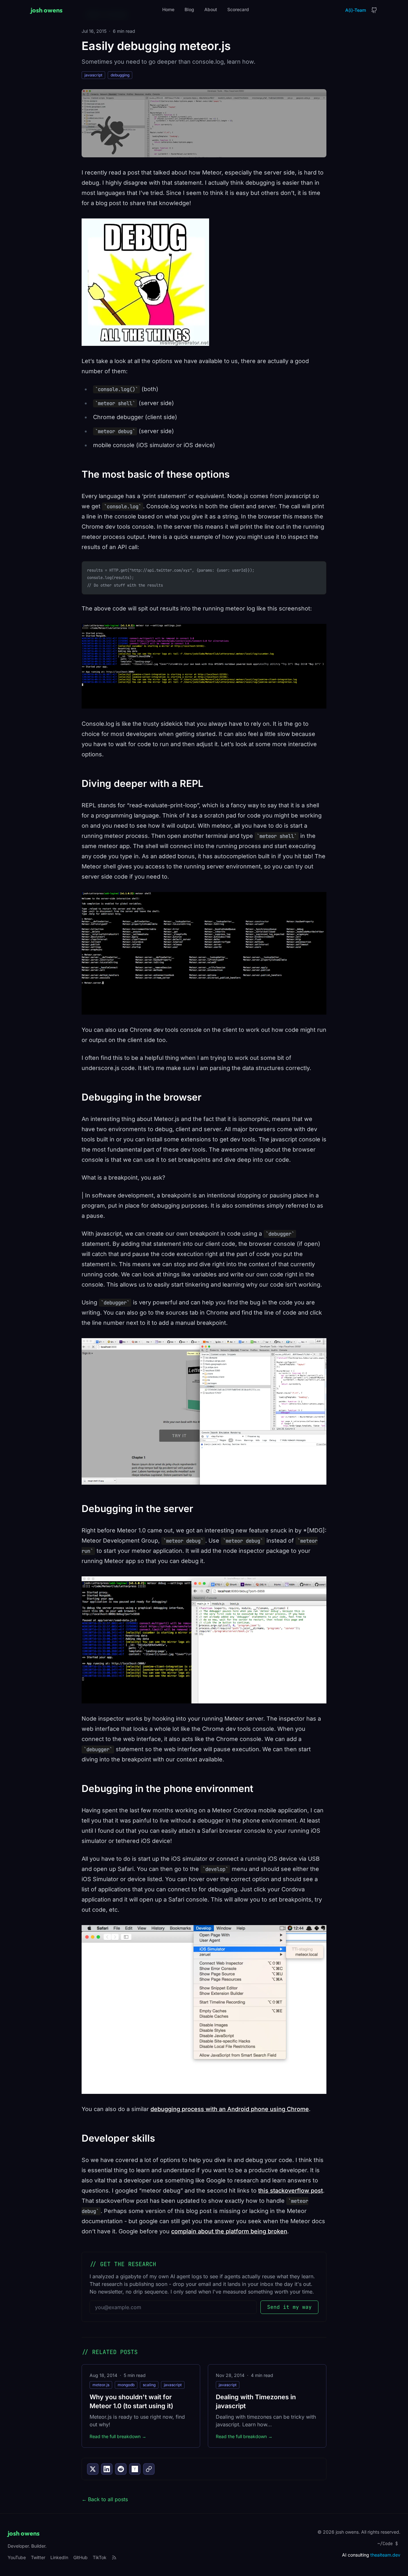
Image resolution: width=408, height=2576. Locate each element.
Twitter (38, 2557)
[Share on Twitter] (93, 2469)
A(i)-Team (356, 10)
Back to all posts (105, 2499)
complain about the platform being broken (229, 2231)
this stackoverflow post (291, 2191)
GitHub (80, 2557)
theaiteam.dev (385, 2555)
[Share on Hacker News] (135, 2469)
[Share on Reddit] (121, 2469)
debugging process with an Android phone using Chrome (230, 2109)
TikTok (100, 2557)
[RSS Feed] (114, 2558)
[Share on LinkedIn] (107, 2469)
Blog (189, 9)
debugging (120, 75)
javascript (93, 75)
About (211, 9)
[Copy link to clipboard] (149, 2469)
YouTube (17, 2557)
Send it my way (289, 2307)
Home (168, 9)
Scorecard (238, 9)
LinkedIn (59, 2557)
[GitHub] (374, 10)
